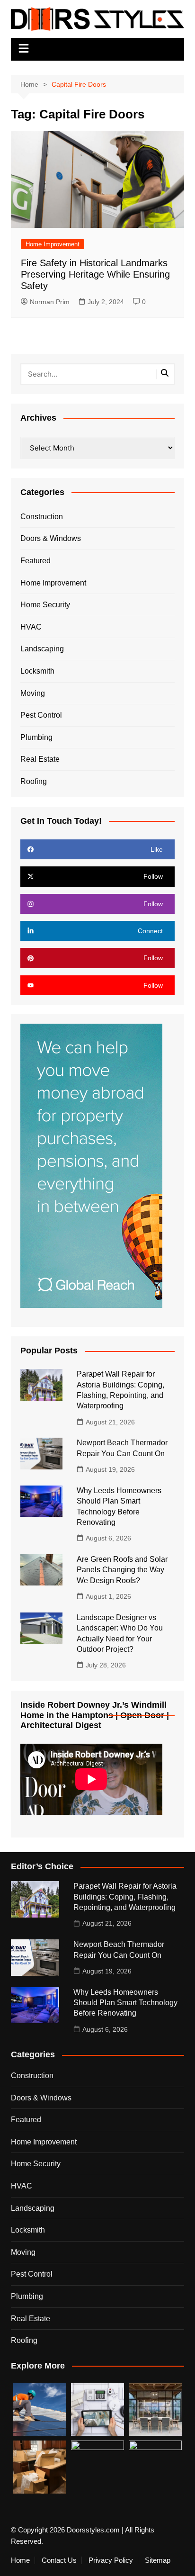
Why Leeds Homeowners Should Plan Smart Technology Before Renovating (125, 2003)
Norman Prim (50, 302)
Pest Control (41, 715)
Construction (42, 517)
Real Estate (40, 759)
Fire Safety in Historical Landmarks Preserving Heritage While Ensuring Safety (95, 274)
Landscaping (42, 649)
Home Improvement (53, 244)
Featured (35, 561)
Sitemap (158, 2560)
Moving (33, 693)
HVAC (31, 627)
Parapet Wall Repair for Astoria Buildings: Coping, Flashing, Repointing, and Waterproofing (125, 1897)
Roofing (34, 781)
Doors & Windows (51, 538)
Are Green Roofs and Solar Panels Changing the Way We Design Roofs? (122, 1570)
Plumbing (36, 737)
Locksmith (37, 671)
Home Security (45, 605)
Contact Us (59, 2560)
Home (20, 2560)
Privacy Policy (111, 2560)
